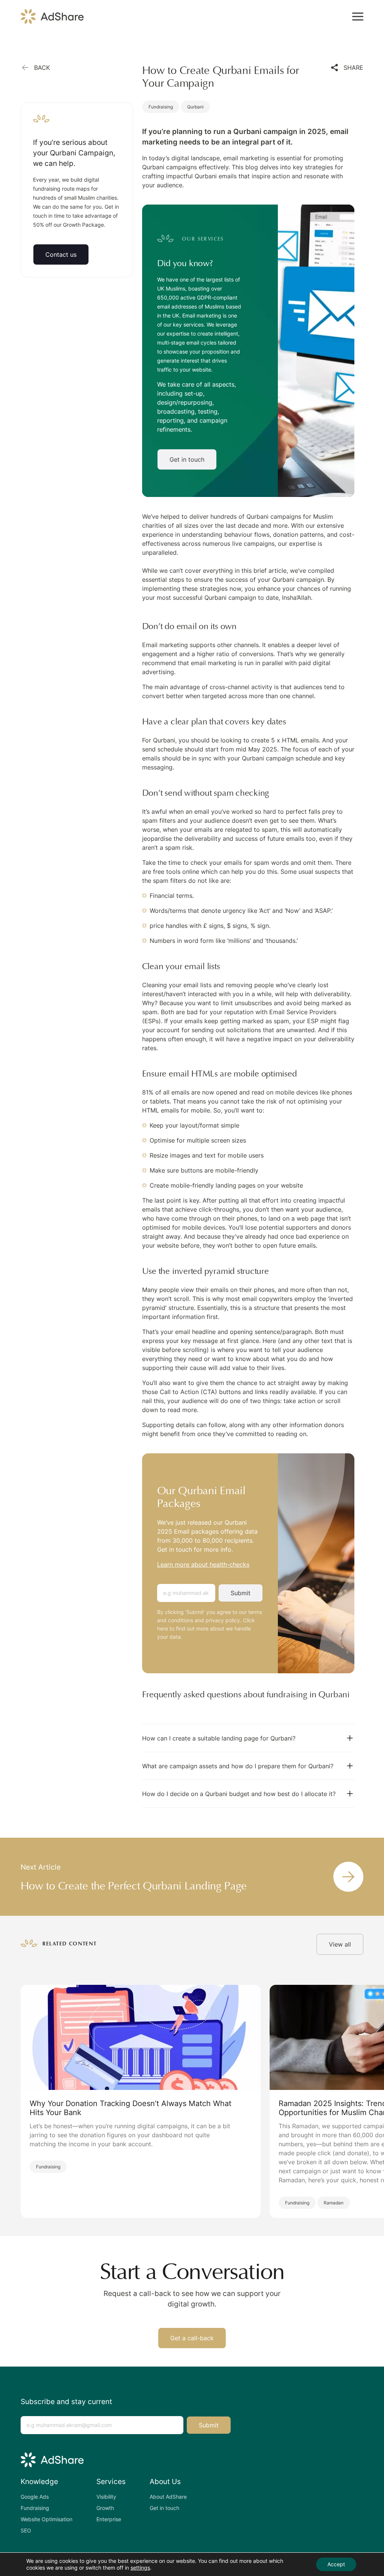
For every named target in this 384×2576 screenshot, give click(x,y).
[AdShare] (52, 17)
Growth (105, 2508)
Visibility (106, 2497)
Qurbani (195, 107)
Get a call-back (192, 2338)
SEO (26, 2530)
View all (340, 1944)
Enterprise (109, 2519)
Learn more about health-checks (203, 1564)
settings (140, 2568)
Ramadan (334, 2203)
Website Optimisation (46, 2519)
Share (353, 68)
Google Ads (35, 2497)
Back (42, 68)
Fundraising (161, 107)
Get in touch (187, 459)
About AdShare (168, 2497)
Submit (241, 1593)
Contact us (61, 254)
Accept (336, 2564)
